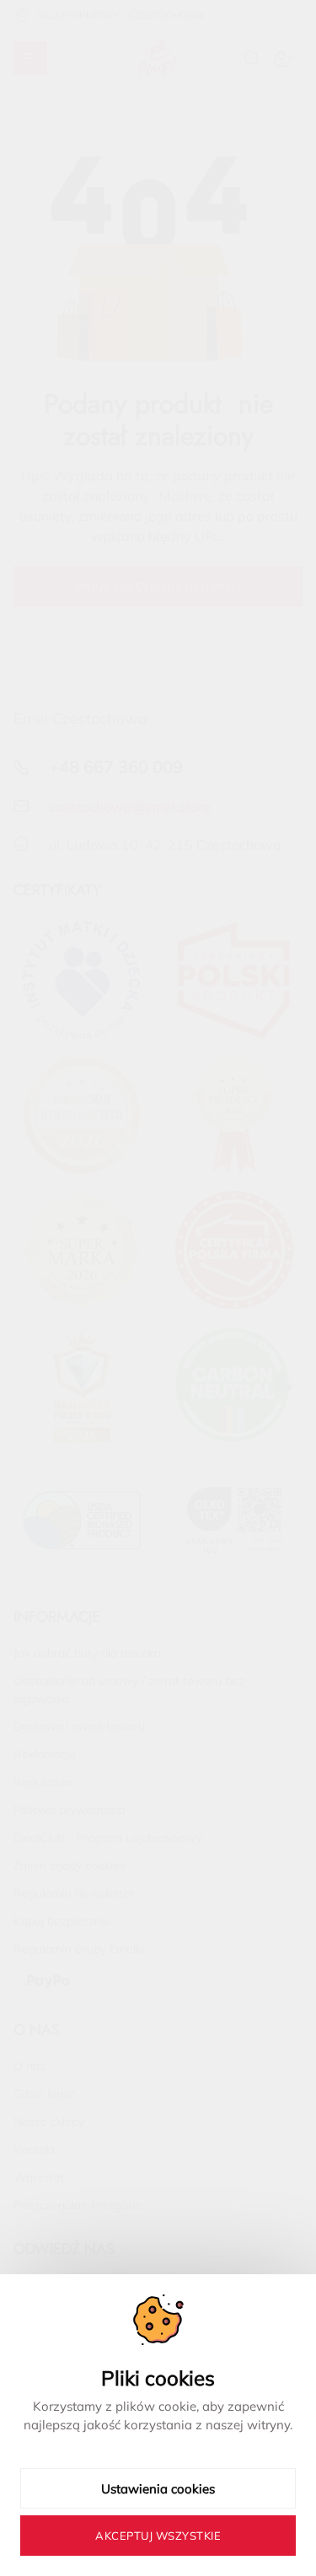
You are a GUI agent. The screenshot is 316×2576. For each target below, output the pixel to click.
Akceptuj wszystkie (158, 2536)
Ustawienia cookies (158, 2489)
